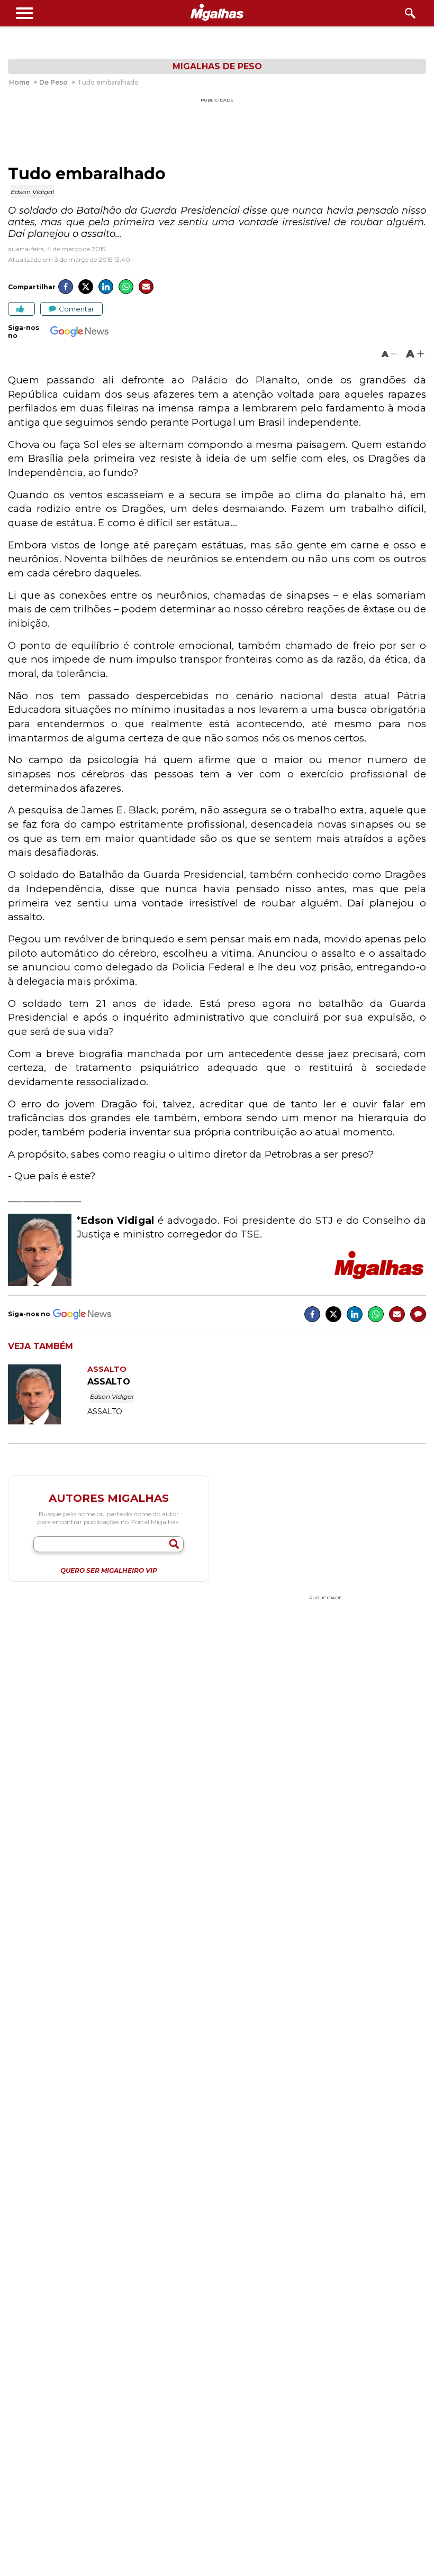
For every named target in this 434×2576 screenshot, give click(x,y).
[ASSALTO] (48, 1422)
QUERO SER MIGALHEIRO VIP (109, 1571)
